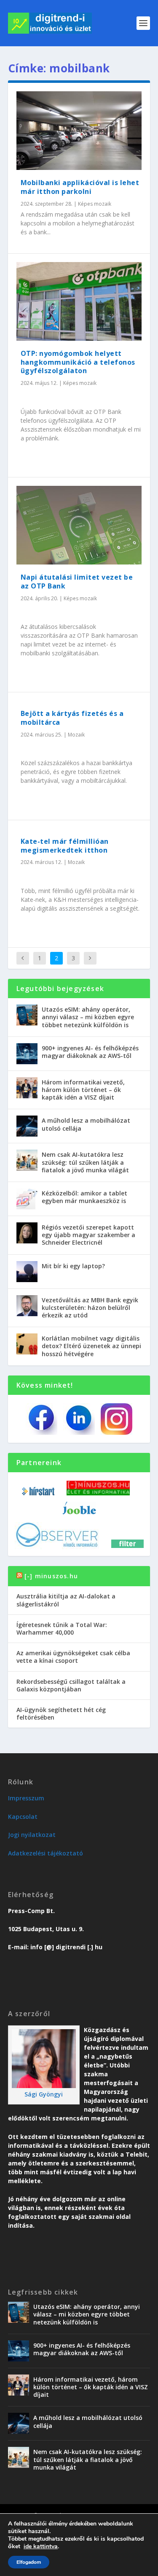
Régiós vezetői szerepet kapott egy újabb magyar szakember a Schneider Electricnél (88, 1235)
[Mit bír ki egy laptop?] (27, 1272)
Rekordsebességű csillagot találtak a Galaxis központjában (71, 1685)
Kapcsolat (23, 1817)
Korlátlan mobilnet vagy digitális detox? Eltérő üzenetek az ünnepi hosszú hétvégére (91, 1346)
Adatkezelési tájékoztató (46, 1853)
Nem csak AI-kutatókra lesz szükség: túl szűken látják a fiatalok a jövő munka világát (85, 1162)
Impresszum (26, 1798)
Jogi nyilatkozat (32, 1835)
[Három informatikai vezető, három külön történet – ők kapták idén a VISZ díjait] (27, 1088)
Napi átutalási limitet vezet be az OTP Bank (77, 582)
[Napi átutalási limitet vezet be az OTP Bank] (79, 525)
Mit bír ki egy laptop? (73, 1266)
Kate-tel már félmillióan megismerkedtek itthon (65, 846)
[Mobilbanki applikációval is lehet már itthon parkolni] (79, 131)
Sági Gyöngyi (44, 2094)
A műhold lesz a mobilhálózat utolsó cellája (86, 1124)
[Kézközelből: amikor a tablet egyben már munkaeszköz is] (27, 1199)
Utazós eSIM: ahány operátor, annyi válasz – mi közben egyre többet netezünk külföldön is (88, 1017)
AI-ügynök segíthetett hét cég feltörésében (61, 1713)
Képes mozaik (95, 204)
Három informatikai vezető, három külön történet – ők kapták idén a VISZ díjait (83, 1090)
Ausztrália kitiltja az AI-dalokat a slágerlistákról (66, 1600)
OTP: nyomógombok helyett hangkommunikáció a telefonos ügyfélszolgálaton (78, 362)
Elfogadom (29, 2562)
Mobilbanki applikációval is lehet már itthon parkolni (80, 187)
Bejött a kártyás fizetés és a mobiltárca (72, 718)
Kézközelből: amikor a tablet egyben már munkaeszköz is (84, 1197)
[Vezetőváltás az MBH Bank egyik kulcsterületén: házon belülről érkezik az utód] (27, 1306)
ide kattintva (41, 2547)
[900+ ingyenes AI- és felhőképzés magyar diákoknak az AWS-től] (27, 1054)
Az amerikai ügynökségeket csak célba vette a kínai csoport (73, 1657)
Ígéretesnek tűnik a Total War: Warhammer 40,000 (62, 1629)
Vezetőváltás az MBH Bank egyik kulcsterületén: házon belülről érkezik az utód (90, 1308)
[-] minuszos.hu (51, 1576)
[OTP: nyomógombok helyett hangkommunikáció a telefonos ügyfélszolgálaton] (79, 301)
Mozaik (76, 735)
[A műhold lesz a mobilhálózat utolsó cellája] (27, 1126)
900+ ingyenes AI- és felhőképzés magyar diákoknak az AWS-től (90, 1052)
